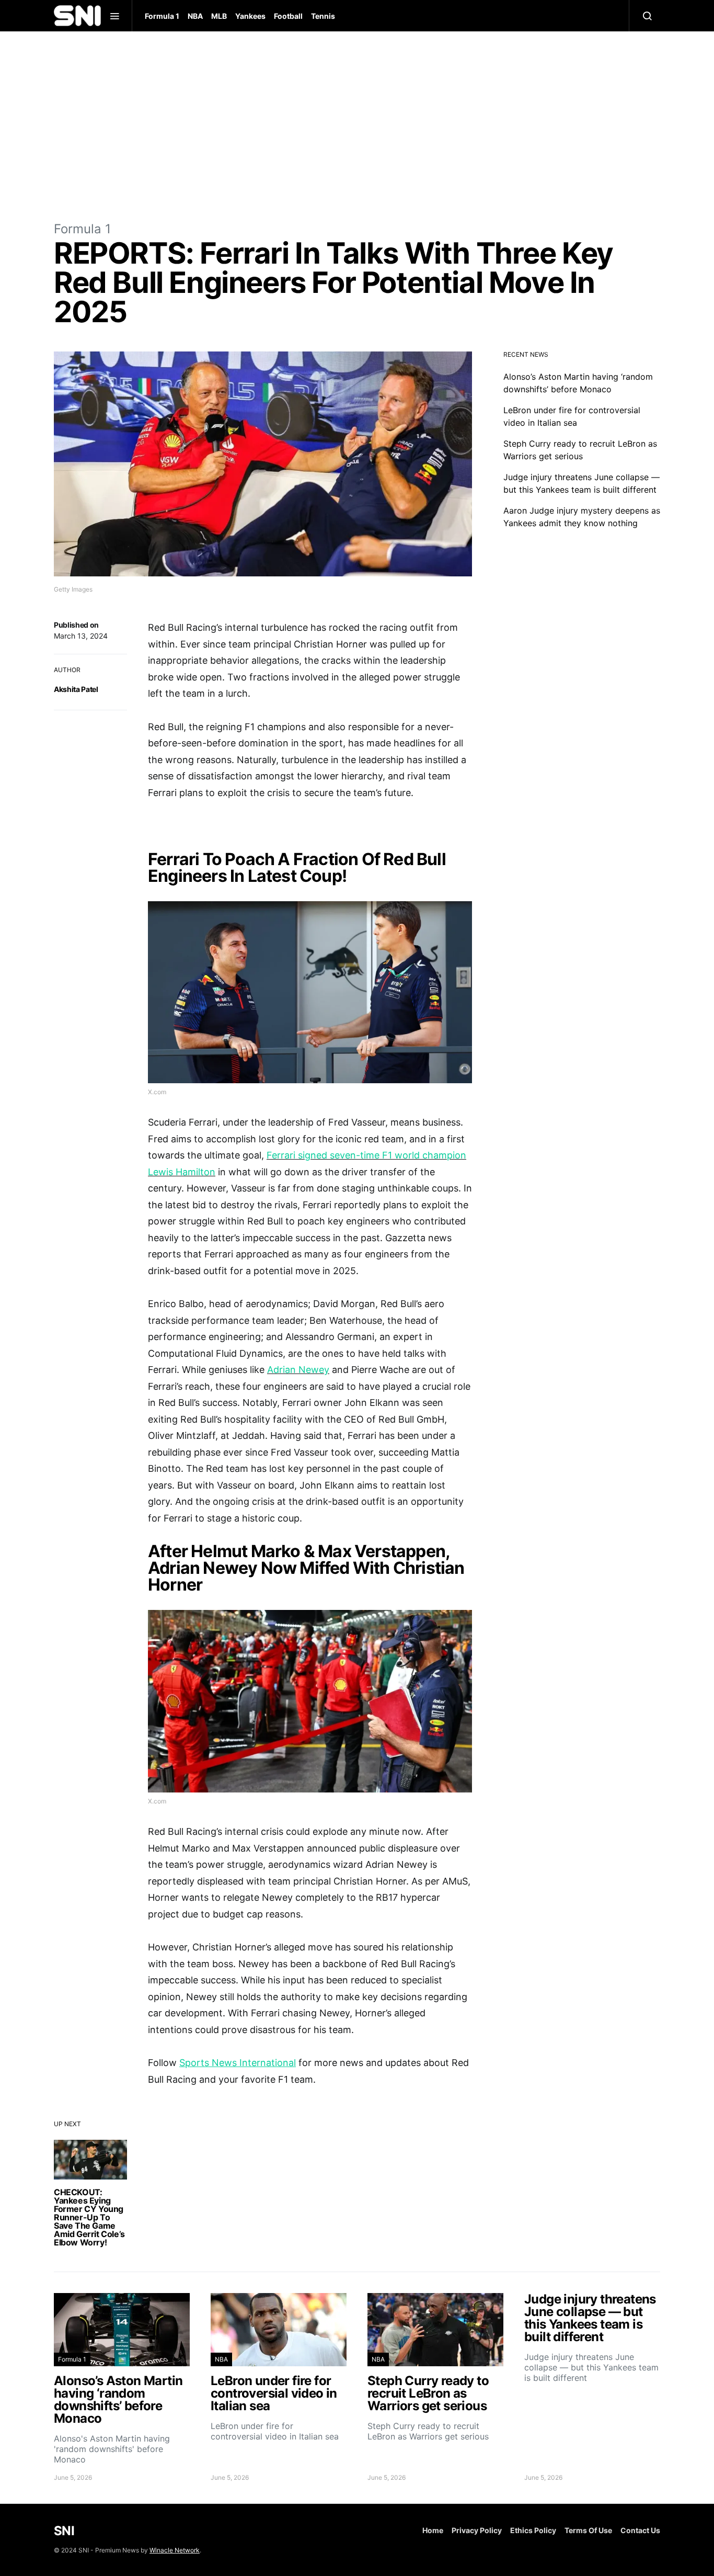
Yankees (250, 16)
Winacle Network (175, 2550)
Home (433, 2530)
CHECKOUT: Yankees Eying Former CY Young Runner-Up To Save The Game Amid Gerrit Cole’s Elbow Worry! (89, 2217)
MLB (219, 16)
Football (288, 16)
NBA (195, 16)
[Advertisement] (357, 126)
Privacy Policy (477, 2530)
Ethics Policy (533, 2530)
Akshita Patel (76, 689)
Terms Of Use (588, 2530)
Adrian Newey (298, 1370)
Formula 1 (162, 16)
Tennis (323, 16)
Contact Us (640, 2530)
